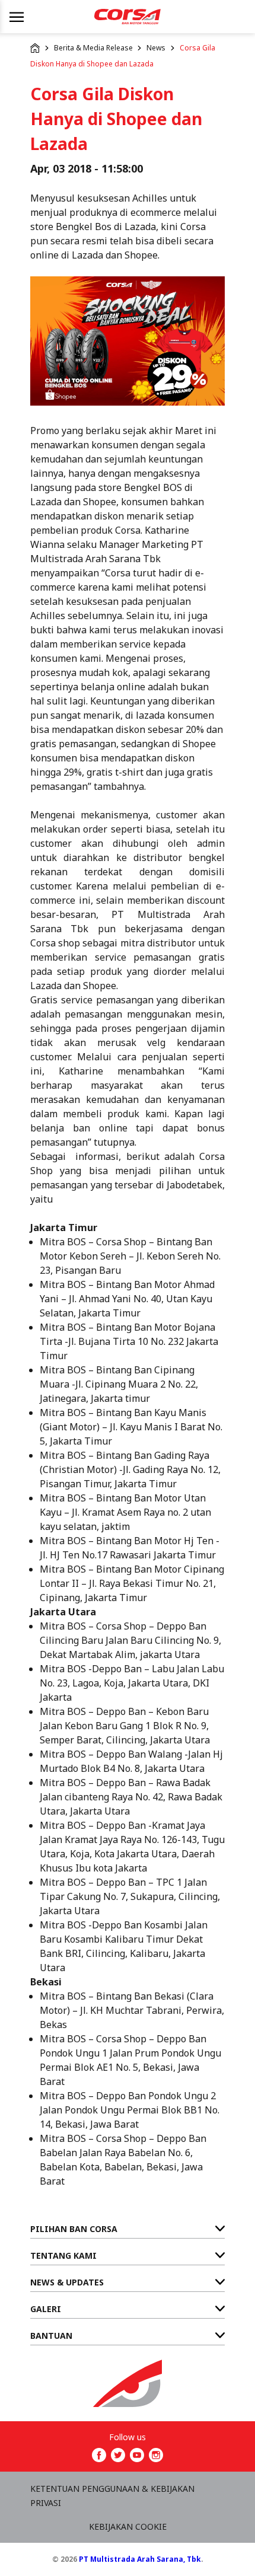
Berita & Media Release (93, 48)
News (156, 48)
